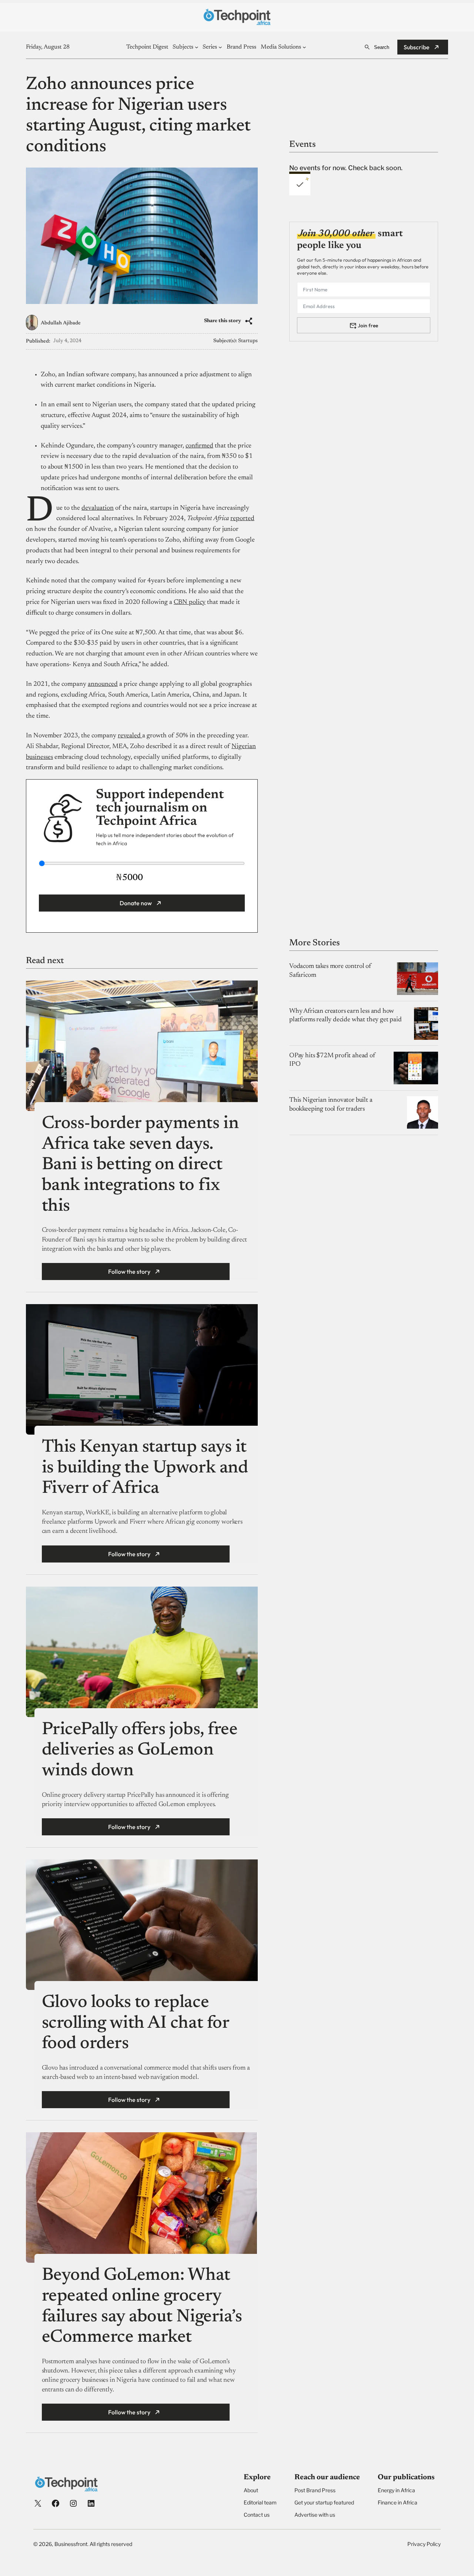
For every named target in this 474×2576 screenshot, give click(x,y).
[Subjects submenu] (197, 47)
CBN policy (190, 602)
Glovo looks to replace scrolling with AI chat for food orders (136, 2023)
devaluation (98, 508)
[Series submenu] (220, 47)
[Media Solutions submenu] (304, 47)
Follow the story (129, 1272)
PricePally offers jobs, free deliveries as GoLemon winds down (140, 1751)
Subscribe (417, 47)
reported (242, 519)
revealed (130, 736)
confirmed (199, 446)
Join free (368, 325)
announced (103, 684)
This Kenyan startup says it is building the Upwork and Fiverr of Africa (145, 1468)
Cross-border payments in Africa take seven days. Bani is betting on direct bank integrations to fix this (140, 1165)
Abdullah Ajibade (61, 323)
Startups (248, 341)
